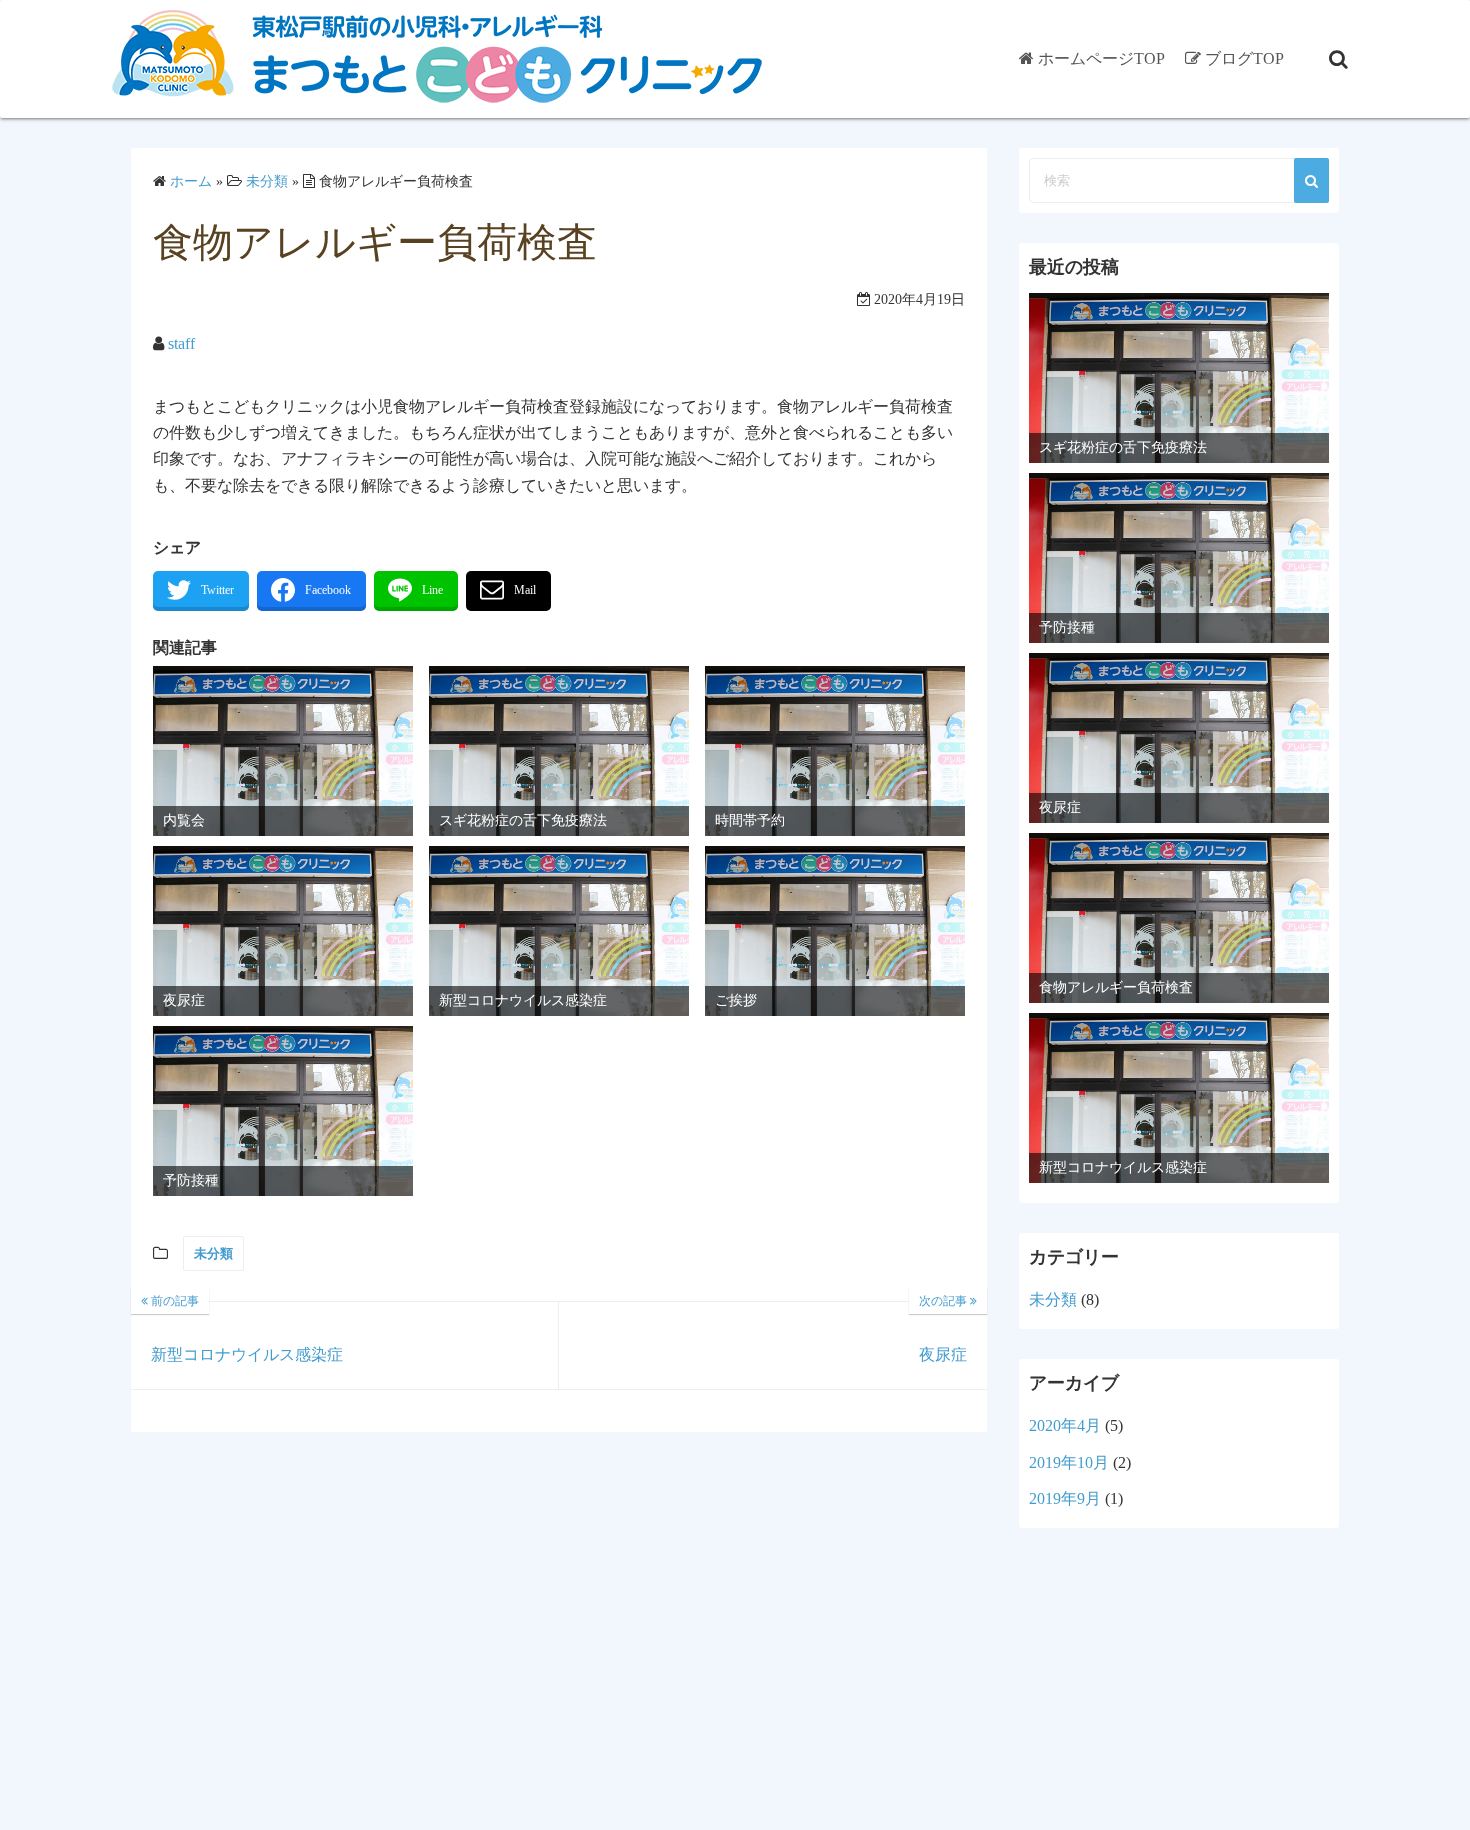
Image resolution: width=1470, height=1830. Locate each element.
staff (181, 343)
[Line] (416, 591)
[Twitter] (201, 591)
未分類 (213, 1253)
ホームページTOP (1101, 58)
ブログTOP (1244, 58)
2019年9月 (1065, 1498)
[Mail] (508, 591)
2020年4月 (1065, 1425)
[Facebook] (311, 591)
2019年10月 (1069, 1462)
